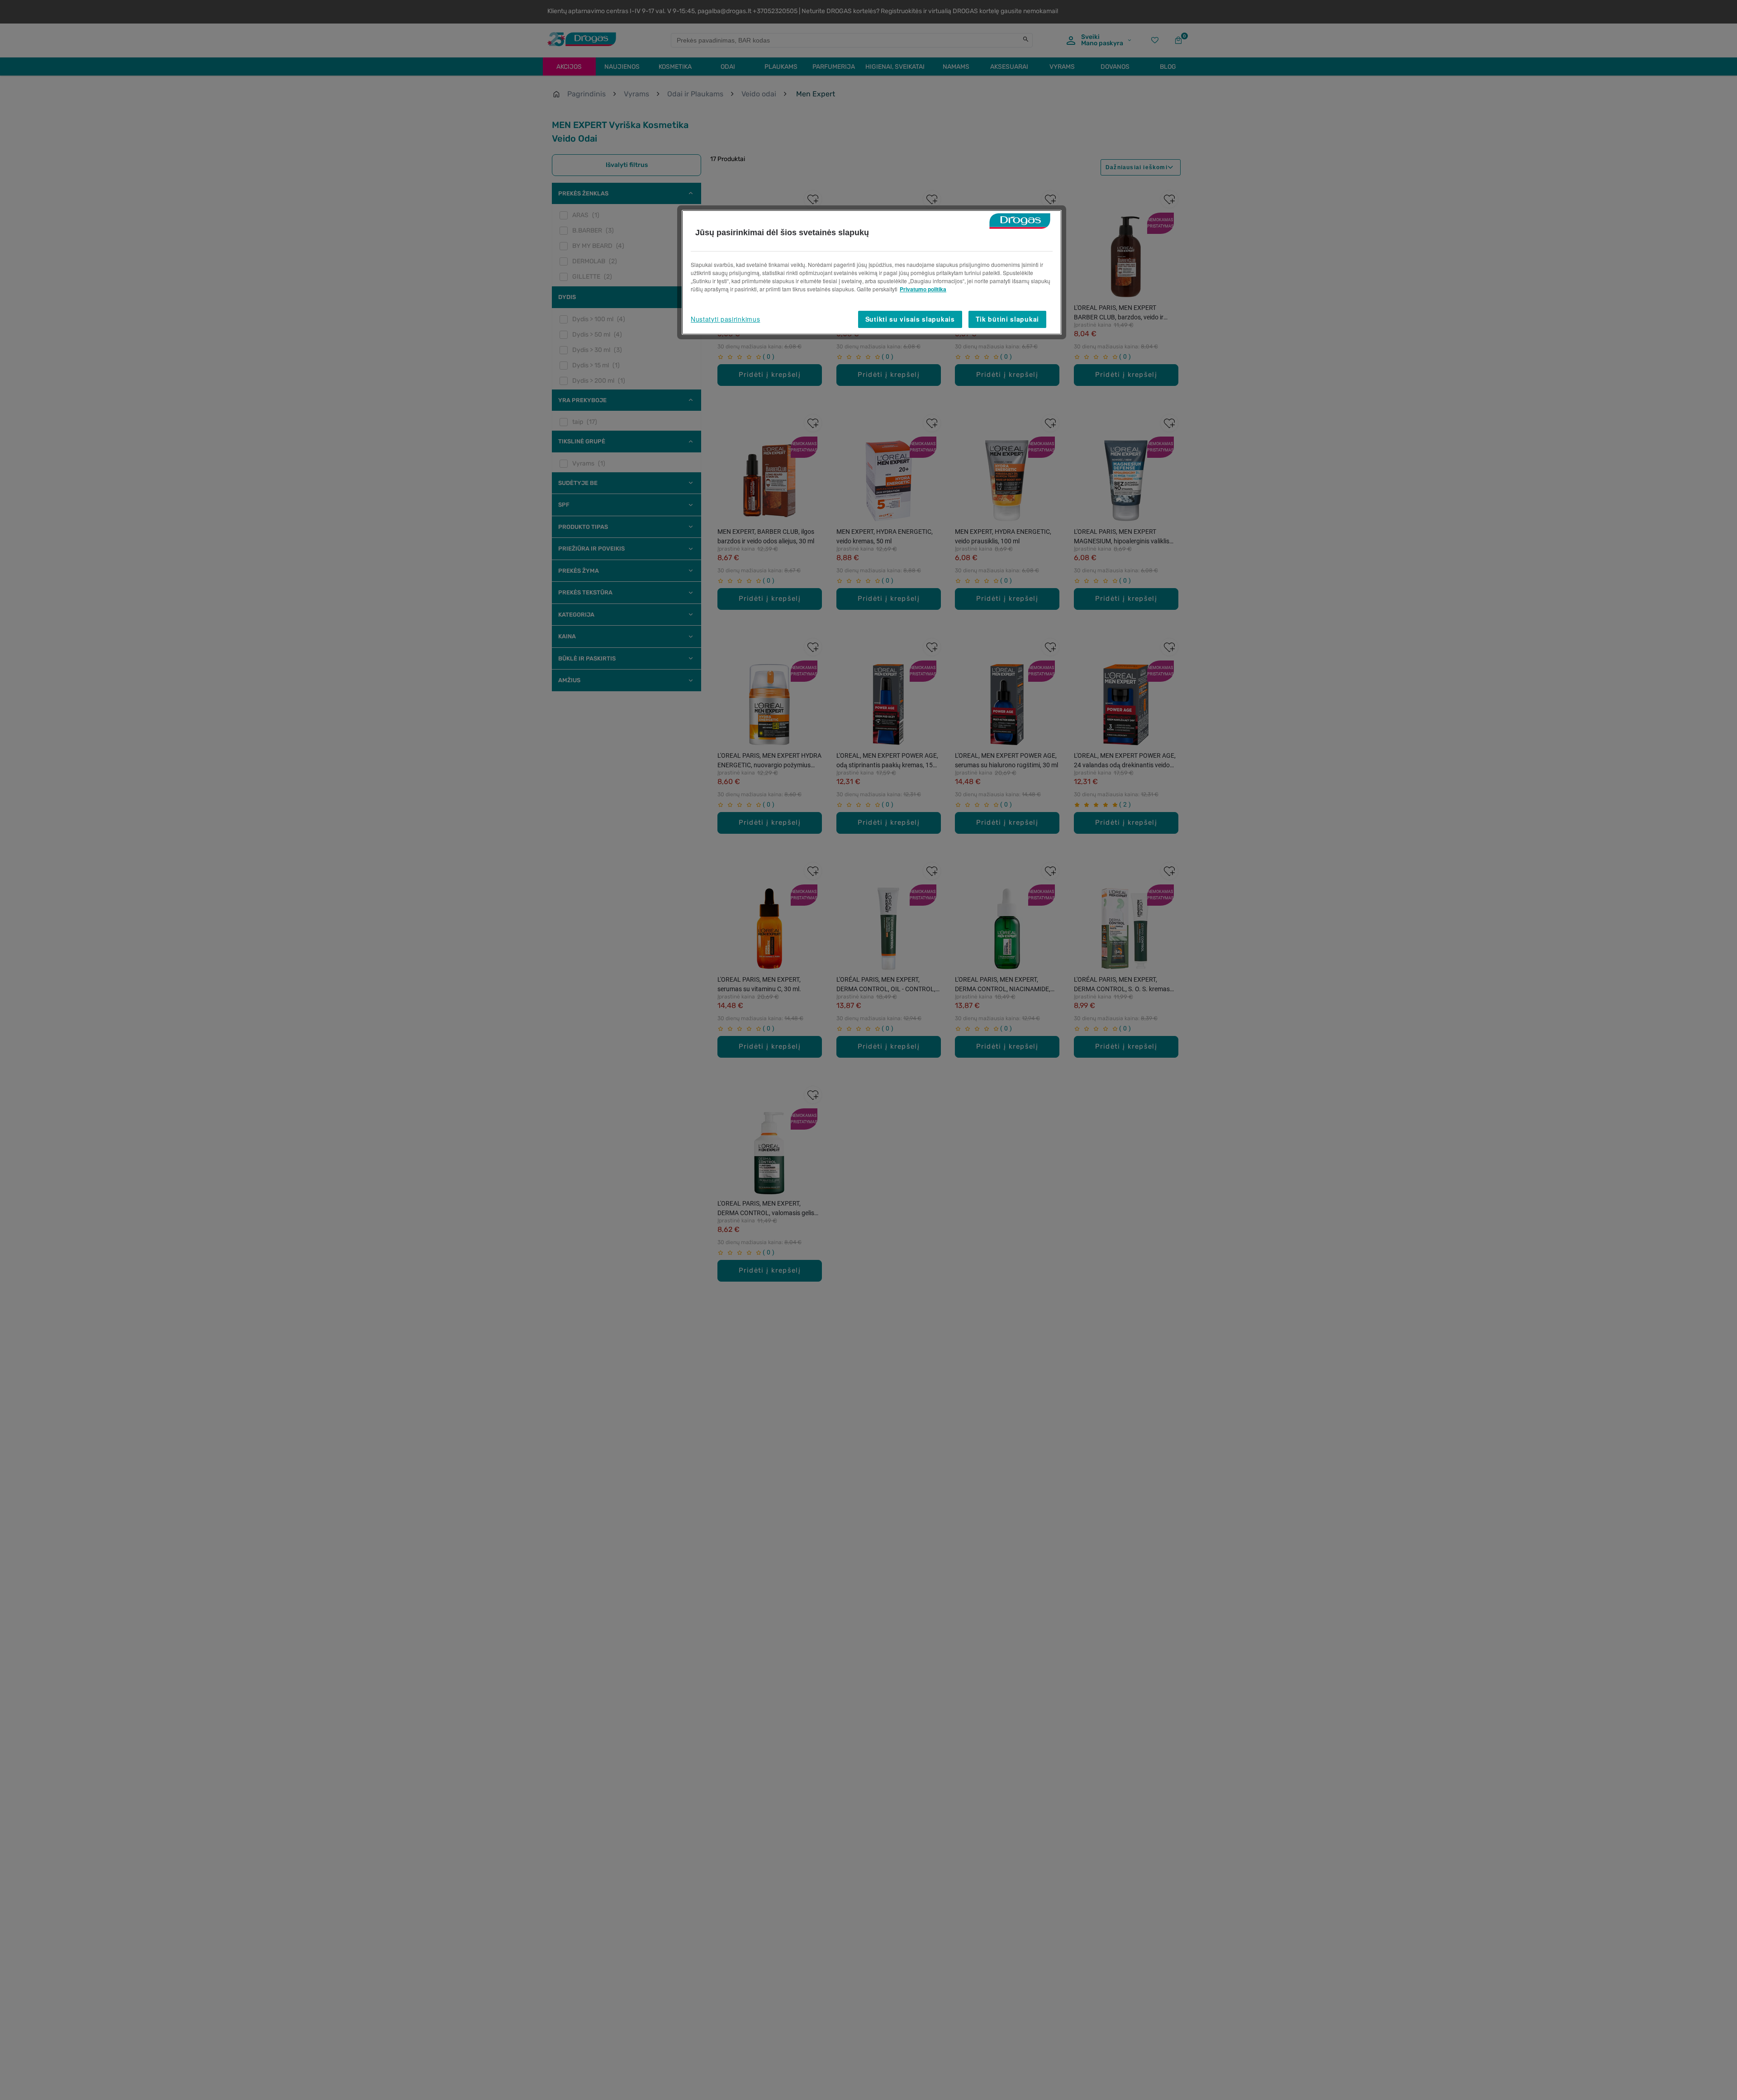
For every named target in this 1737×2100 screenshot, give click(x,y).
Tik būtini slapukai (1007, 319)
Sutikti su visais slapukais (910, 319)
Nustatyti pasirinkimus (725, 319)
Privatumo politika (923, 289)
